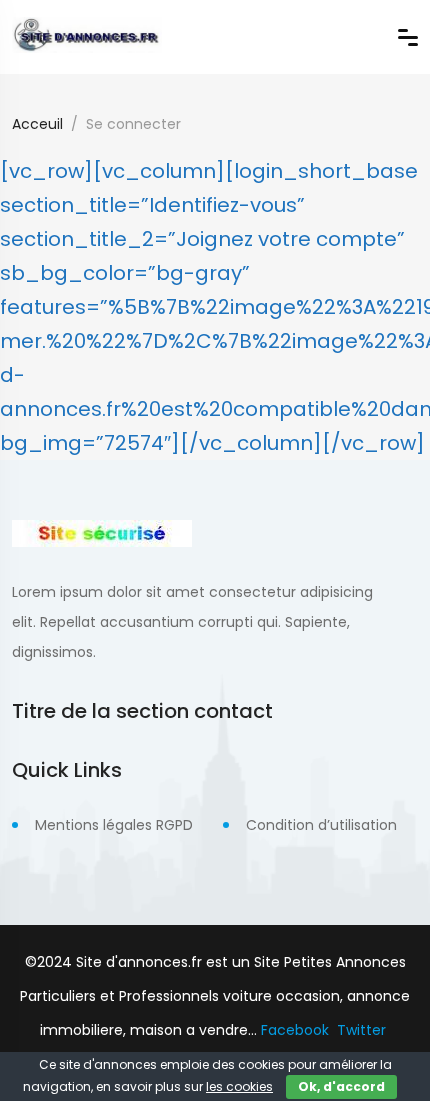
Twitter (361, 1030)
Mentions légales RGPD (114, 825)
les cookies (239, 1086)
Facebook (295, 1030)
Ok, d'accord (341, 1086)
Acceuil (37, 124)
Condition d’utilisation (321, 825)
